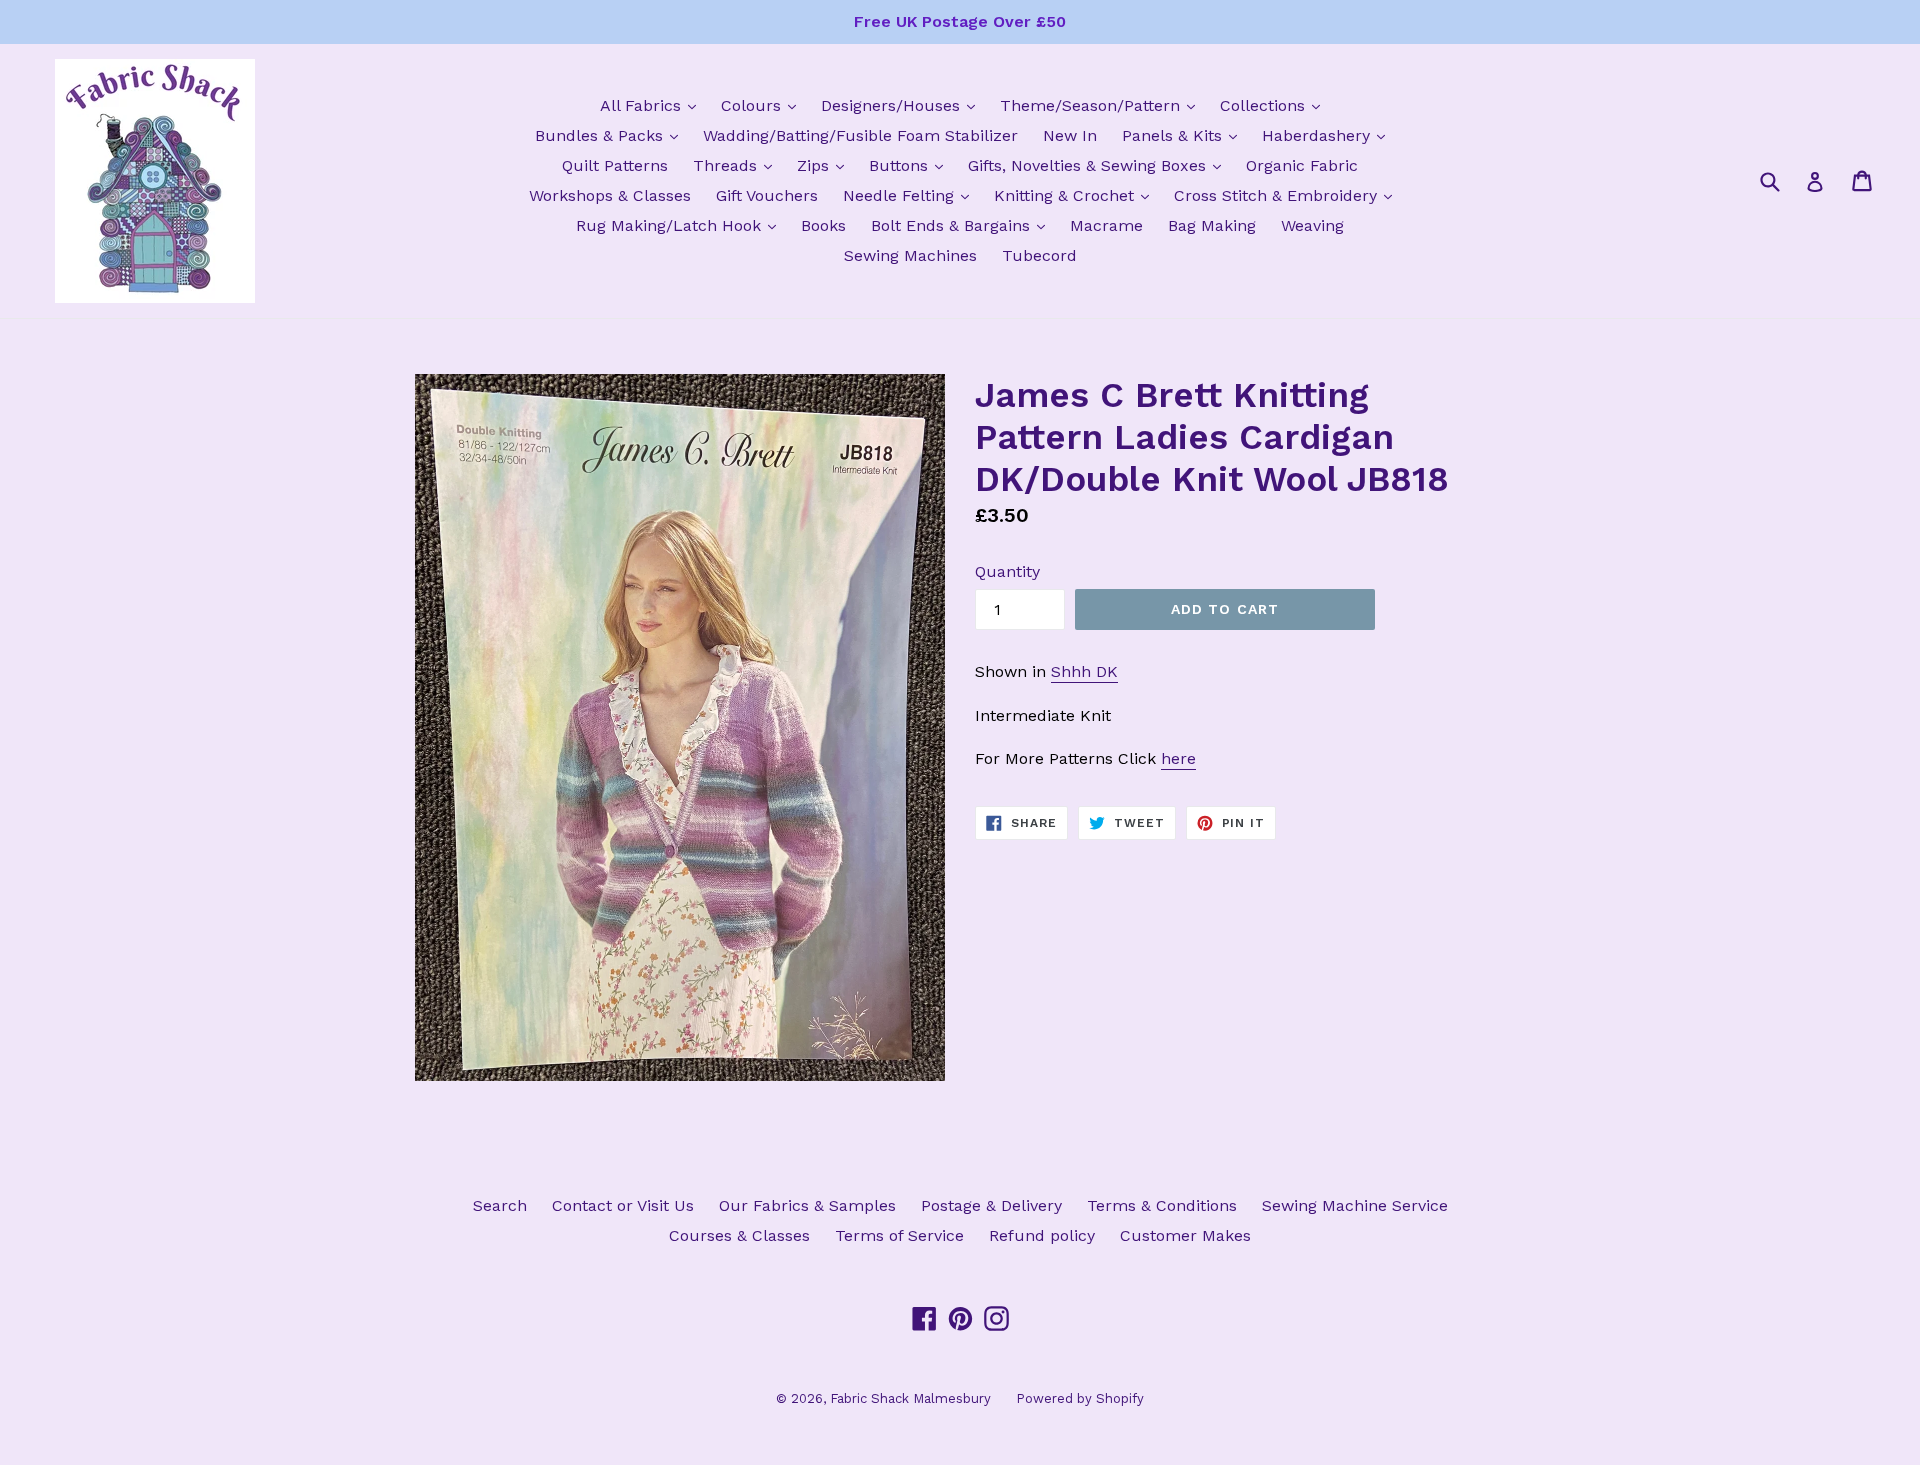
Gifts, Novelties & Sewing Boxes (1099, 165)
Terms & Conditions (1162, 1205)
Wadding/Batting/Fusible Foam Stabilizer (860, 135)
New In (1070, 135)
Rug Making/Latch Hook (681, 225)
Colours (763, 105)
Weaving (1312, 225)
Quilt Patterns (615, 165)
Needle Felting (911, 195)
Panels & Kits (1184, 135)
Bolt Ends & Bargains (963, 225)
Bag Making (1212, 225)
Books (823, 225)
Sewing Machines (910, 255)
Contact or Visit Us (623, 1205)
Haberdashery (1328, 135)
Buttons (911, 165)
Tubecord (1039, 255)
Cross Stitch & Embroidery (1288, 195)
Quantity (1007, 571)
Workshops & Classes (610, 195)
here (1178, 758)
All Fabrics (653, 105)
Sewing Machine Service (1355, 1205)
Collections (1275, 105)
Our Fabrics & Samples (807, 1205)
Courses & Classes (739, 1235)
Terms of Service (899, 1235)
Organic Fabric (1302, 165)
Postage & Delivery (991, 1205)
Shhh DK (1084, 671)
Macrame (1106, 225)
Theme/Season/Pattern (1102, 105)
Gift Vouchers (767, 195)
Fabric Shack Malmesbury (910, 1398)
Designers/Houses (903, 105)
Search (500, 1205)
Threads (737, 165)
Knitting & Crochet (1076, 195)
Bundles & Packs (611, 135)
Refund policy (1042, 1235)
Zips (825, 165)
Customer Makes (1185, 1235)
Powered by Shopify (1080, 1398)
